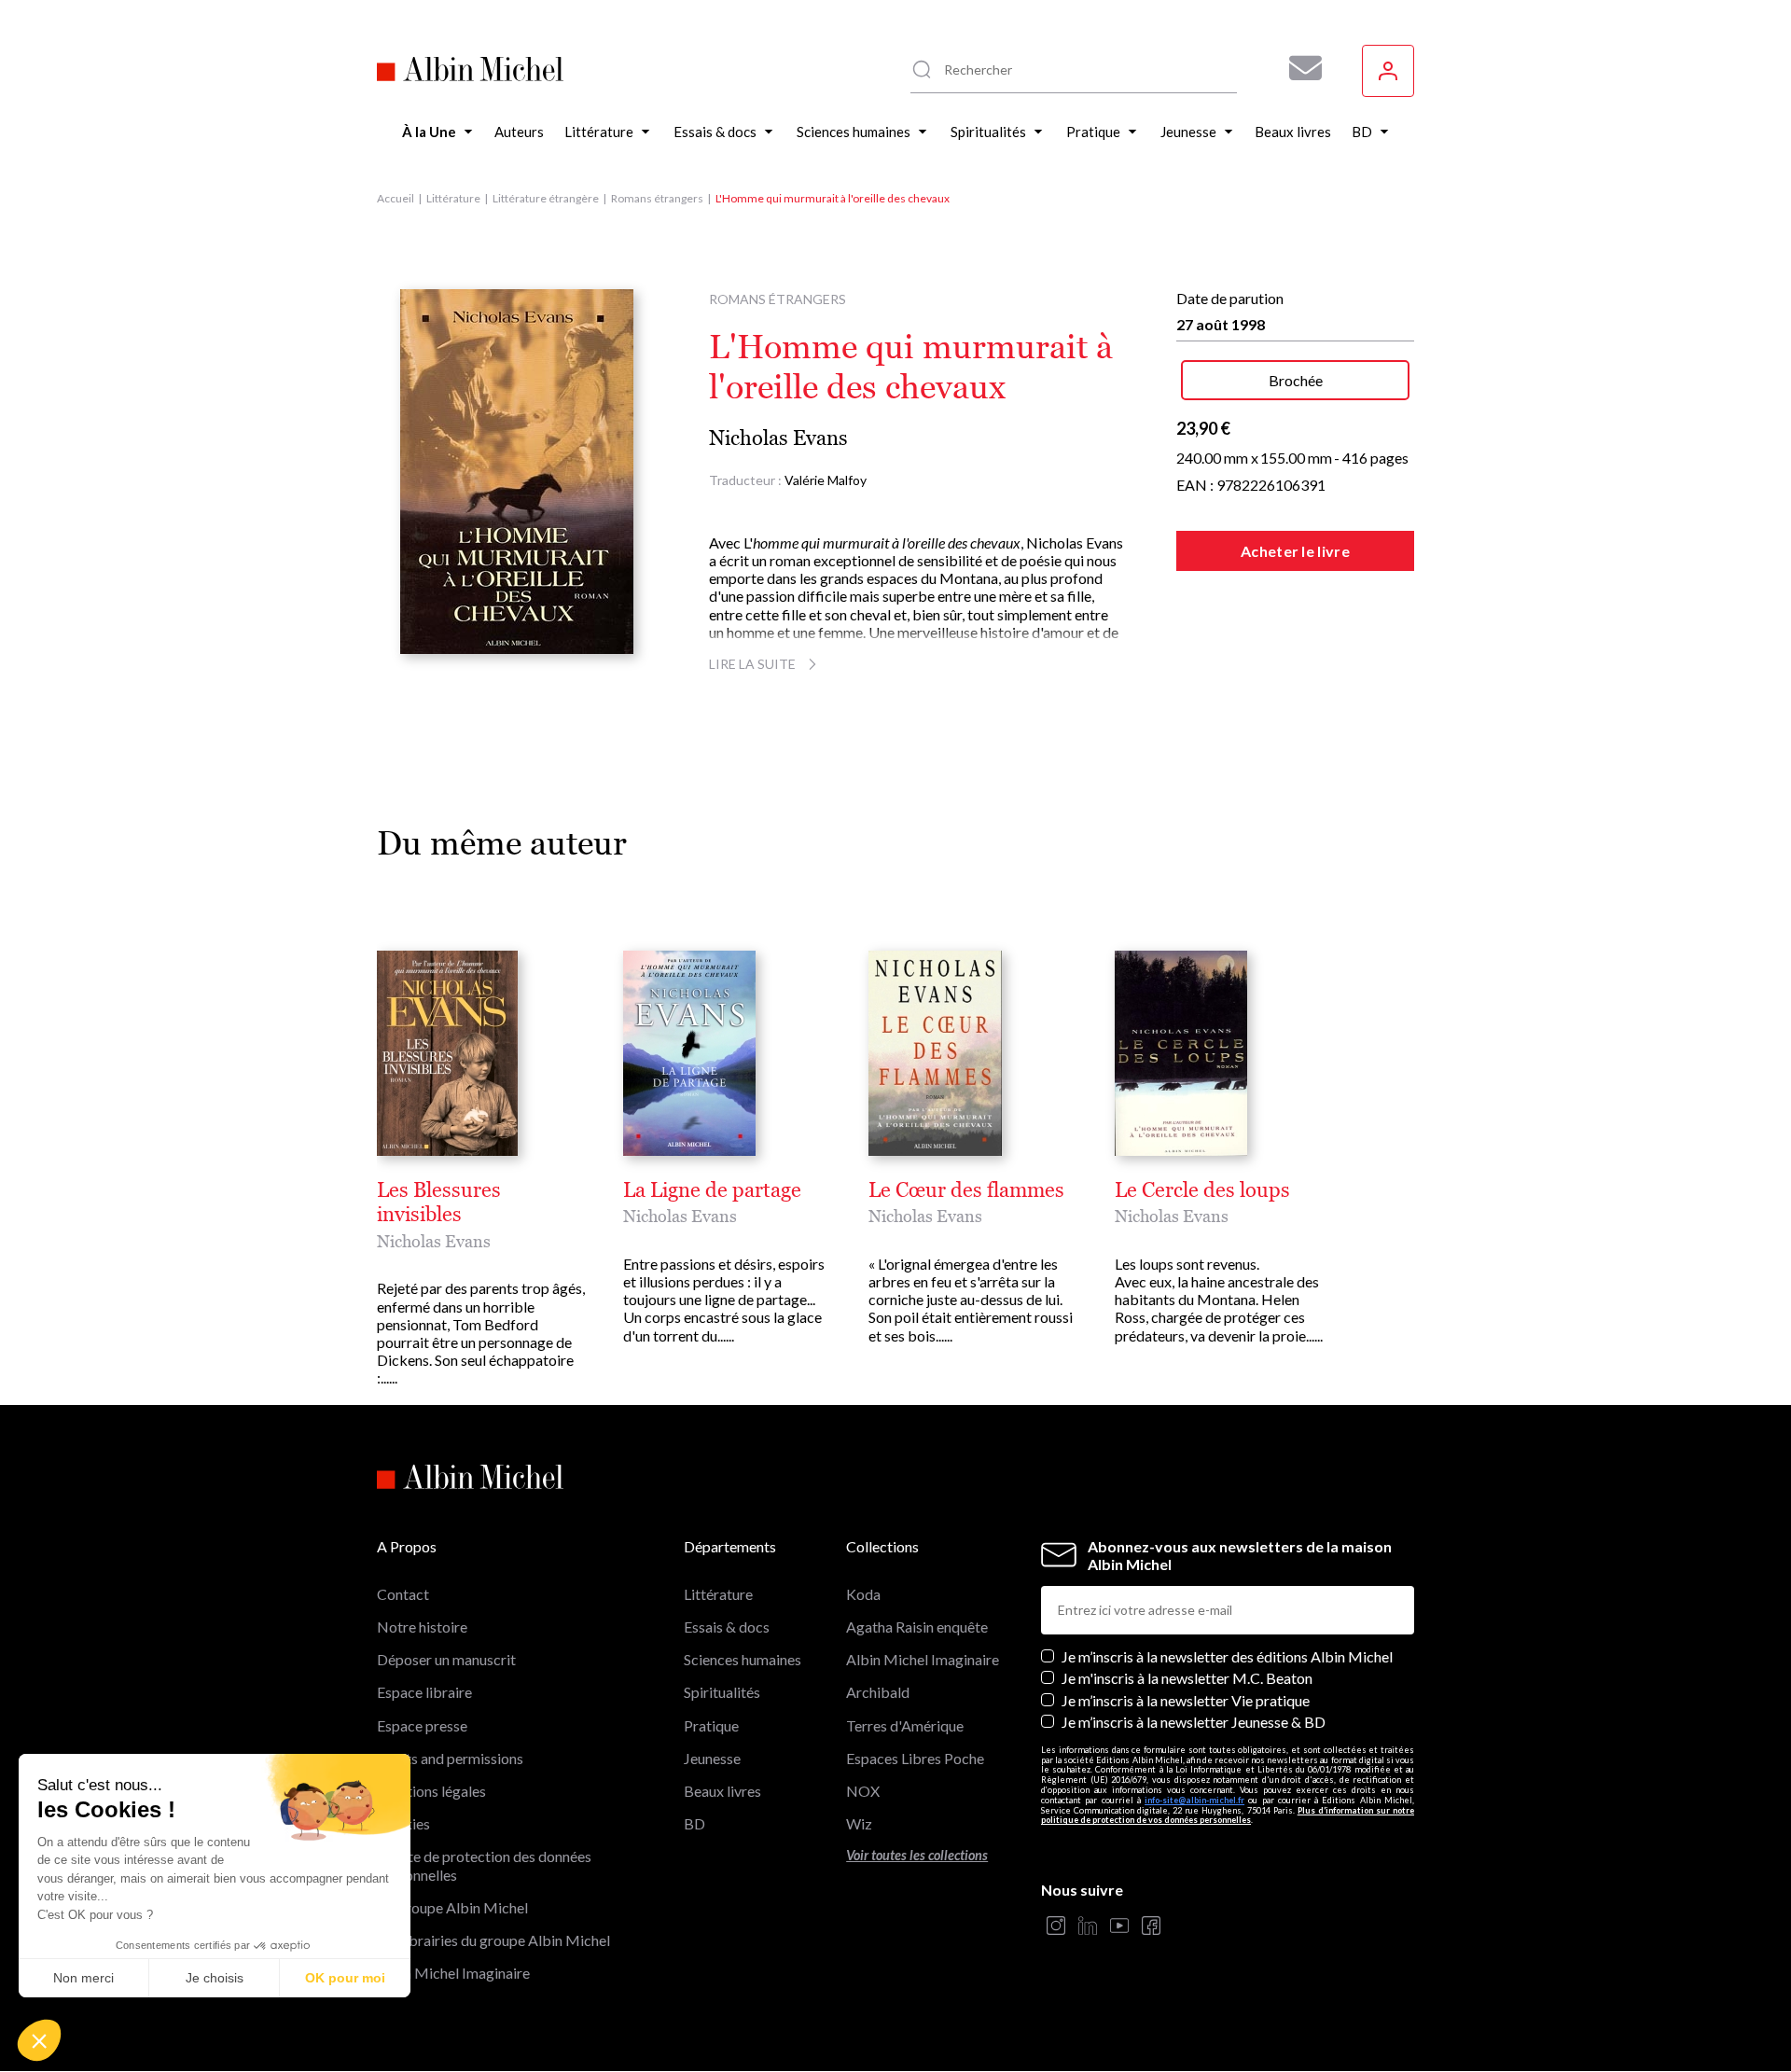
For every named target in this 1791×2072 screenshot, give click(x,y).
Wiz (859, 1823)
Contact (403, 1594)
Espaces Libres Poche (915, 1758)
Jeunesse (712, 1758)
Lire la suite (752, 664)
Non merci (83, 1978)
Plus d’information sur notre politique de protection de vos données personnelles (1228, 1815)
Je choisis (215, 1978)
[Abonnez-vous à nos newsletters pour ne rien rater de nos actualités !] (1298, 68)
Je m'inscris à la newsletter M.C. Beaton (1187, 1678)
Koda (863, 1594)
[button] (39, 2040)
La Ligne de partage (712, 1190)
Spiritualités (722, 1692)
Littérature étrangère (546, 198)
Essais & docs (727, 1627)
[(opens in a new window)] (1056, 1927)
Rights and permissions (450, 1758)
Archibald (878, 1692)
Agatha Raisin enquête (917, 1627)
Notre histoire (422, 1627)
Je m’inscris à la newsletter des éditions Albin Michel (1227, 1656)
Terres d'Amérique (905, 1725)
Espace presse (422, 1725)
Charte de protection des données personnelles (484, 1865)
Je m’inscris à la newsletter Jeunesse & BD (1194, 1722)
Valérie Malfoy (826, 480)
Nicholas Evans (778, 438)
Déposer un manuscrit (446, 1659)
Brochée (1296, 380)
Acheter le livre (1295, 551)
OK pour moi (345, 1978)
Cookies (403, 1823)
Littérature (453, 198)
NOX (863, 1791)
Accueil (396, 198)
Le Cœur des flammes (966, 1190)
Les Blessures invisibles (439, 1203)
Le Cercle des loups (1202, 1190)
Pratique (711, 1725)
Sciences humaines (743, 1659)
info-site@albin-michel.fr (1194, 1800)
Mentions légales (431, 1791)
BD (694, 1823)
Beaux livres (722, 1791)
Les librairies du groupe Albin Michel (493, 1940)
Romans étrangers (657, 198)
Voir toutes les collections (917, 1855)
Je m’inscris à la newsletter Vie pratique (1186, 1700)
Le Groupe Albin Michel (452, 1907)
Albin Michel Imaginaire (453, 1973)
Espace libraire (424, 1692)
